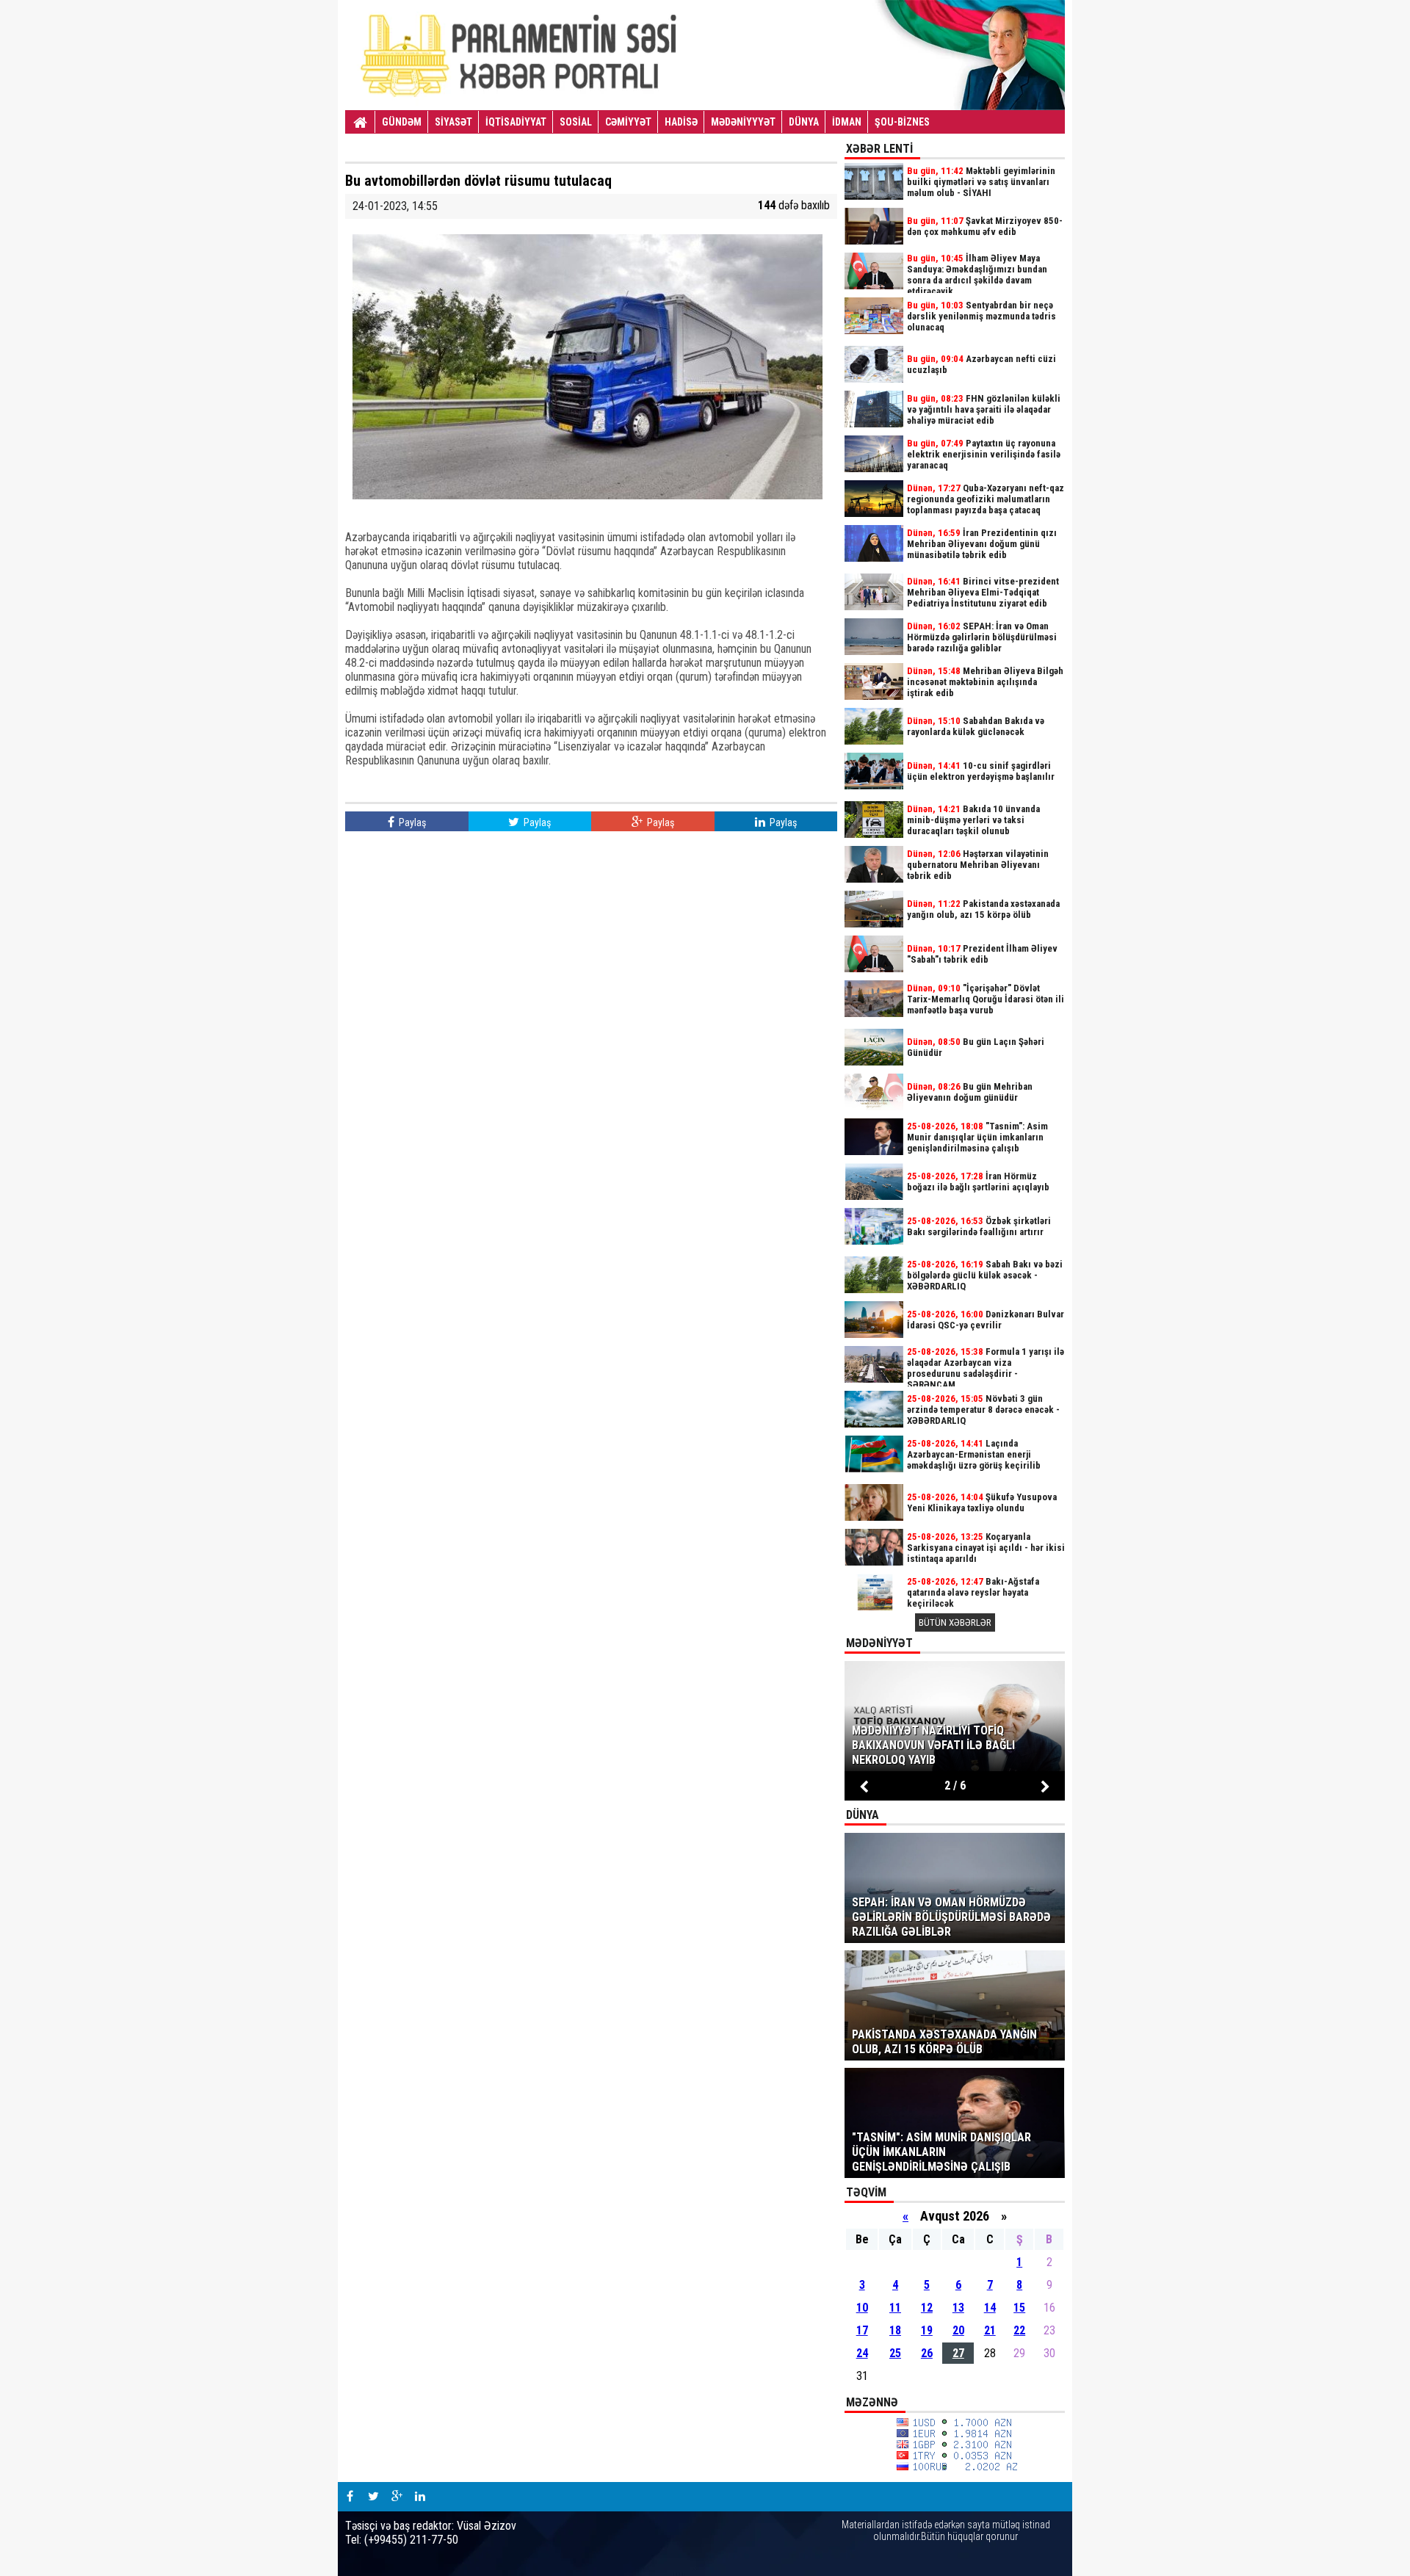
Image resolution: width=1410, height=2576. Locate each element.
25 (895, 2353)
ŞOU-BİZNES (902, 122)
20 (958, 2330)
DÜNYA (804, 122)
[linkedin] (420, 2497)
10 (862, 2308)
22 (1019, 2330)
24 (862, 2353)
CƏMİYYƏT (628, 122)
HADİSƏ (681, 122)
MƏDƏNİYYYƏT (743, 122)
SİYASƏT (453, 122)
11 (895, 2308)
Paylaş (411, 822)
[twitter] (373, 2497)
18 (895, 2330)
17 (862, 2330)
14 (990, 2308)
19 (927, 2330)
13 (958, 2308)
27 (958, 2353)
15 (1019, 2308)
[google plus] (397, 2497)
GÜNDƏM (402, 122)
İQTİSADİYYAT (516, 122)
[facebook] (350, 2497)
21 (990, 2330)
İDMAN (847, 122)
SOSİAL (576, 122)
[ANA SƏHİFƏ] (360, 123)
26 (927, 2353)
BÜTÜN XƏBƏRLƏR (955, 1622)
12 (927, 2308)
